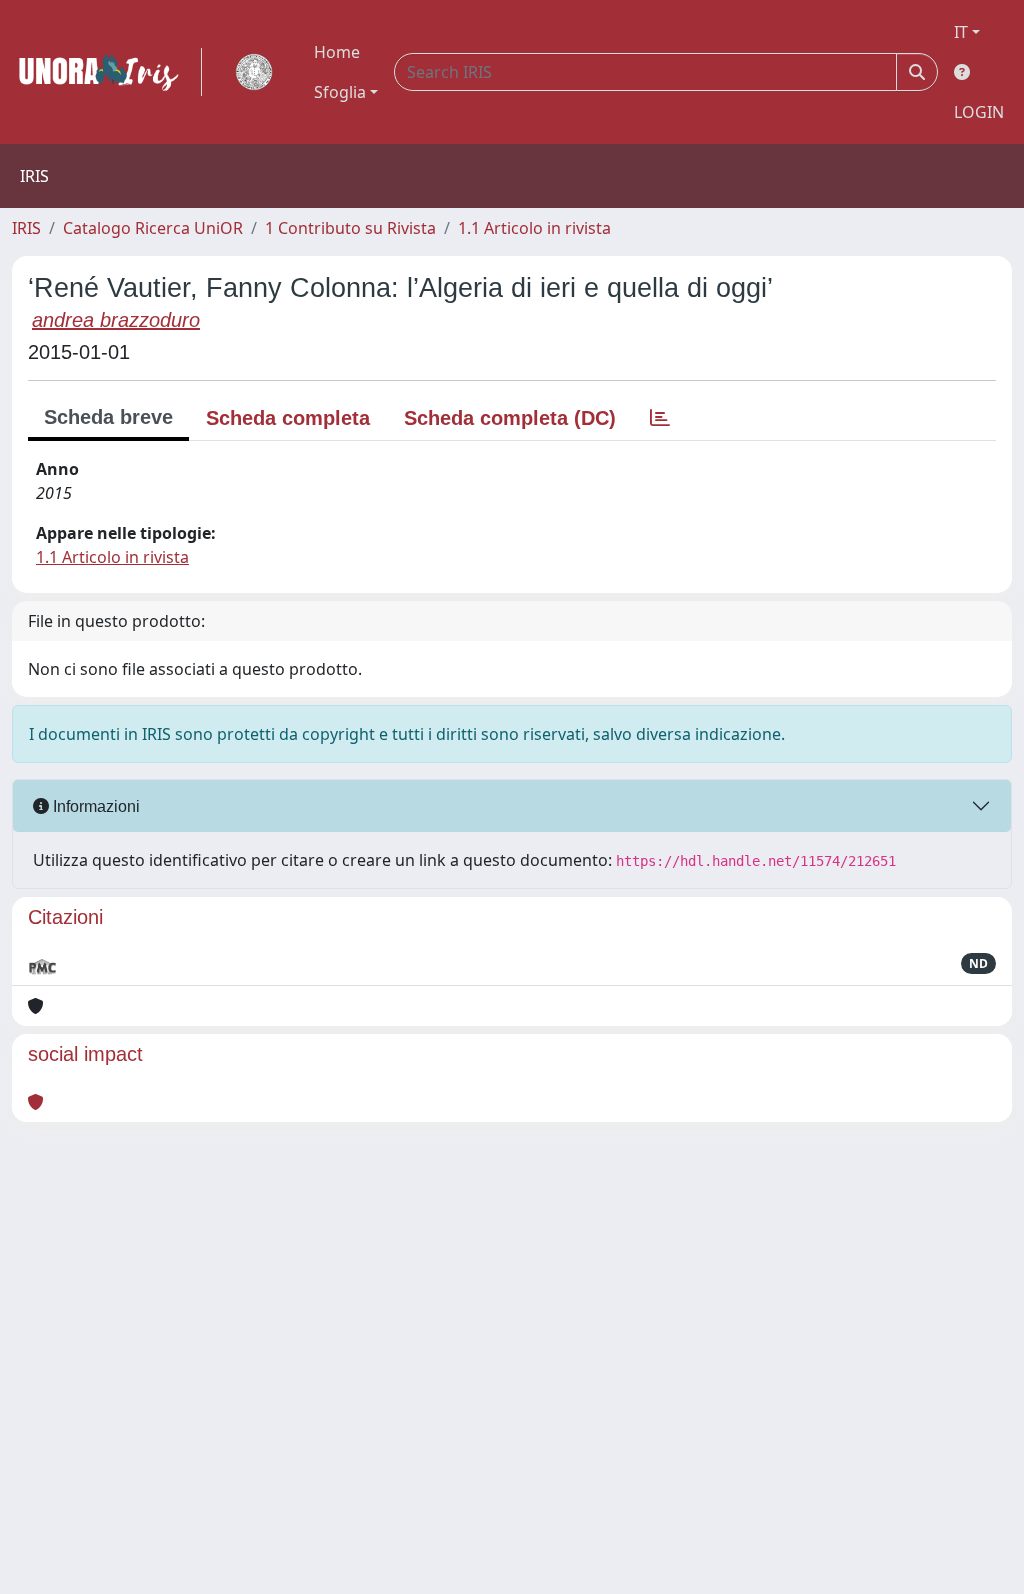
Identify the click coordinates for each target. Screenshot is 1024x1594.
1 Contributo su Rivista (350, 228)
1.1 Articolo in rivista (534, 228)
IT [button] (961, 32)
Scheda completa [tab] (288, 418)
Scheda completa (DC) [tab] (510, 418)
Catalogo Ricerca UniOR (153, 228)
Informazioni (94, 806)
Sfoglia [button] (340, 92)
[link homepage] (107, 72)
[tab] (660, 418)
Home (337, 52)
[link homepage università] (254, 72)
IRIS (26, 228)
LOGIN (979, 112)
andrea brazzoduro (116, 320)
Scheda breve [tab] (108, 417)
